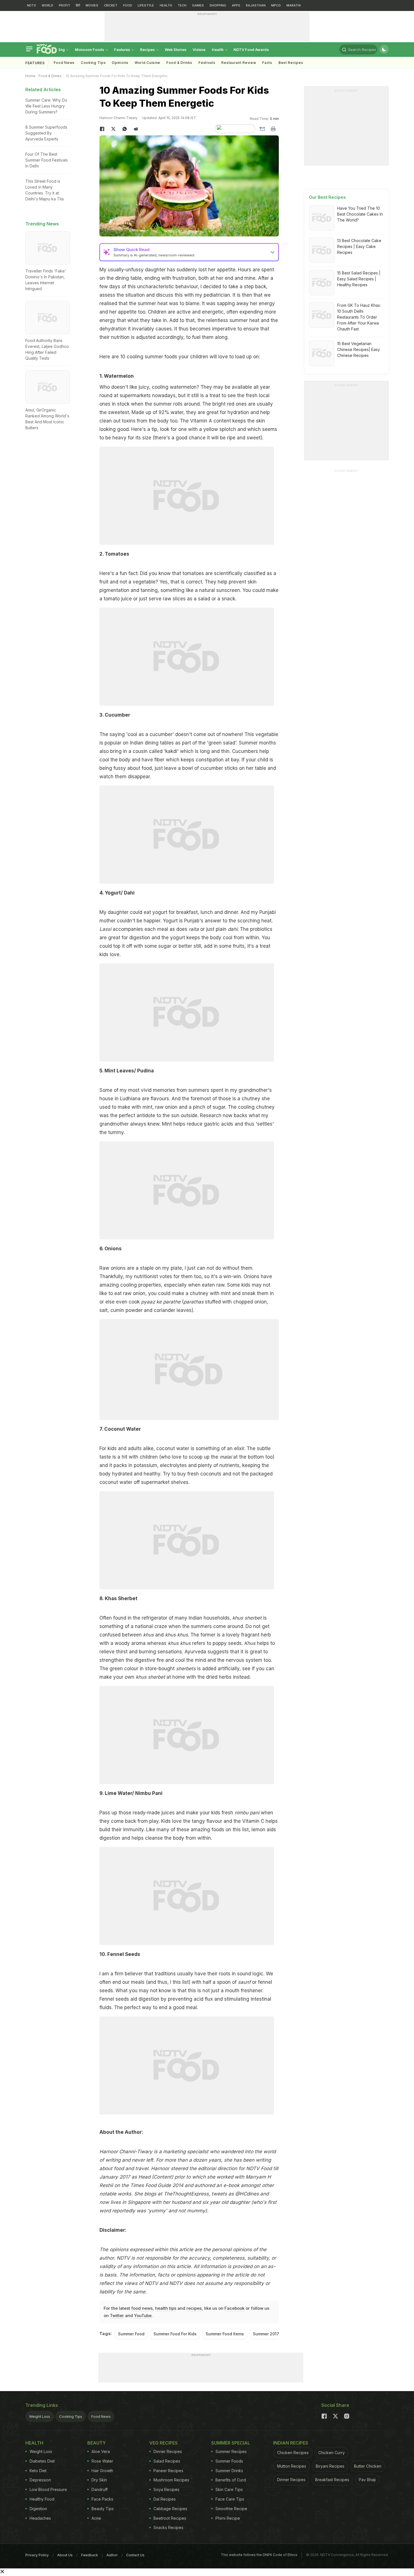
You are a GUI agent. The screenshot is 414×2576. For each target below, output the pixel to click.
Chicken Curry (331, 2453)
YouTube (143, 2316)
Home (30, 76)
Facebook (234, 2308)
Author (112, 2555)
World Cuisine (147, 63)
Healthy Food (42, 2499)
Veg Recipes (163, 2443)
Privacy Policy (37, 2555)
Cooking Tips (71, 2416)
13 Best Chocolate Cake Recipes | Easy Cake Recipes (359, 246)
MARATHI (294, 5)
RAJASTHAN (256, 5)
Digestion (38, 2509)
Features (123, 50)
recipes (194, 2308)
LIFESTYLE (146, 5)
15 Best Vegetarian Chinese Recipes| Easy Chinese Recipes (359, 349)
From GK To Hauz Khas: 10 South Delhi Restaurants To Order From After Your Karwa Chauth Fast (359, 317)
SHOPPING (218, 5)
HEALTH (166, 5)
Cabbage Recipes (170, 2509)
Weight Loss (40, 2416)
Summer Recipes (231, 2451)
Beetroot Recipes (170, 2518)
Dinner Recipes (168, 2451)
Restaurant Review (239, 63)
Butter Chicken (368, 2466)
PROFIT (64, 5)
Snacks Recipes (168, 2527)
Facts (267, 63)
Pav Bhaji (367, 2480)
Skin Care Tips (229, 2489)
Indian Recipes (291, 2443)
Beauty (97, 2443)
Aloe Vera (101, 2451)
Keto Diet (38, 2471)
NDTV (32, 5)
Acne (96, 2518)
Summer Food (131, 2334)
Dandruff (100, 2489)
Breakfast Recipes (332, 2480)
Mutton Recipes (292, 2466)
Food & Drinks (179, 63)
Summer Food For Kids (175, 2334)
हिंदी (78, 5)
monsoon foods (90, 50)
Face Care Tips (230, 2499)
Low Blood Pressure (48, 2489)
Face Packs (102, 2499)
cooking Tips (93, 63)
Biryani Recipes (330, 2466)
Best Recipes (291, 63)
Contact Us (135, 2555)
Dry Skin (99, 2480)
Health (218, 50)
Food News (64, 63)
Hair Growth (102, 2471)
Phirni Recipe (228, 2518)
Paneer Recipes (168, 2471)
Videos (199, 50)
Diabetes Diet (42, 2461)
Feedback (90, 2555)
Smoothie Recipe (231, 2509)
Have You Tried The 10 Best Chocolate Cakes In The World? (360, 214)
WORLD (47, 5)
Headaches (40, 2518)
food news (142, 2308)
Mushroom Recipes (171, 2480)
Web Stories (176, 50)
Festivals (207, 63)
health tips (166, 2308)
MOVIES (92, 5)
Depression (40, 2480)
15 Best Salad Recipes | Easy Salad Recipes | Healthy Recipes (359, 279)
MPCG (276, 5)
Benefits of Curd (231, 2480)
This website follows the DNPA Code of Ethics (259, 2555)
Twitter (117, 2316)
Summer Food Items (225, 2334)
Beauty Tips (103, 2509)
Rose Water (102, 2461)
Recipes (148, 50)
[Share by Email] (262, 129)
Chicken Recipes (293, 2453)
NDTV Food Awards (251, 50)
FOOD (128, 5)
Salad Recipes (167, 2461)
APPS (236, 5)
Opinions (120, 63)
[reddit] (136, 129)
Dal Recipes (165, 2499)
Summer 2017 (266, 2334)
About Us (65, 2555)
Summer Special (231, 2443)
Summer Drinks (229, 2471)
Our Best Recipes (327, 197)
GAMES (198, 5)
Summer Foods (229, 2461)
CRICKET (111, 5)
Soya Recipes (166, 2489)
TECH (182, 5)
